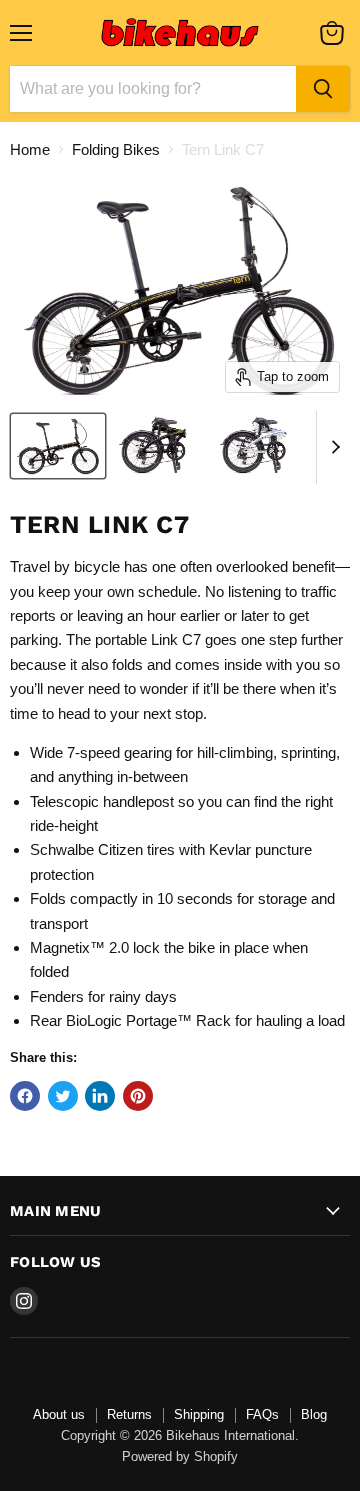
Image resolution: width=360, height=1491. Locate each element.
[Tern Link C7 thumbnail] (58, 446)
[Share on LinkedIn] (100, 1096)
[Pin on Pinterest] (138, 1096)
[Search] (323, 89)
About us (59, 1414)
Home (30, 149)
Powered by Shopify (180, 1456)
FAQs (262, 1414)
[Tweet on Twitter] (63, 1096)
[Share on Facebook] (25, 1096)
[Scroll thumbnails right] (332, 448)
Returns (129, 1414)
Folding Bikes (116, 149)
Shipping (199, 1414)
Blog (314, 1414)
